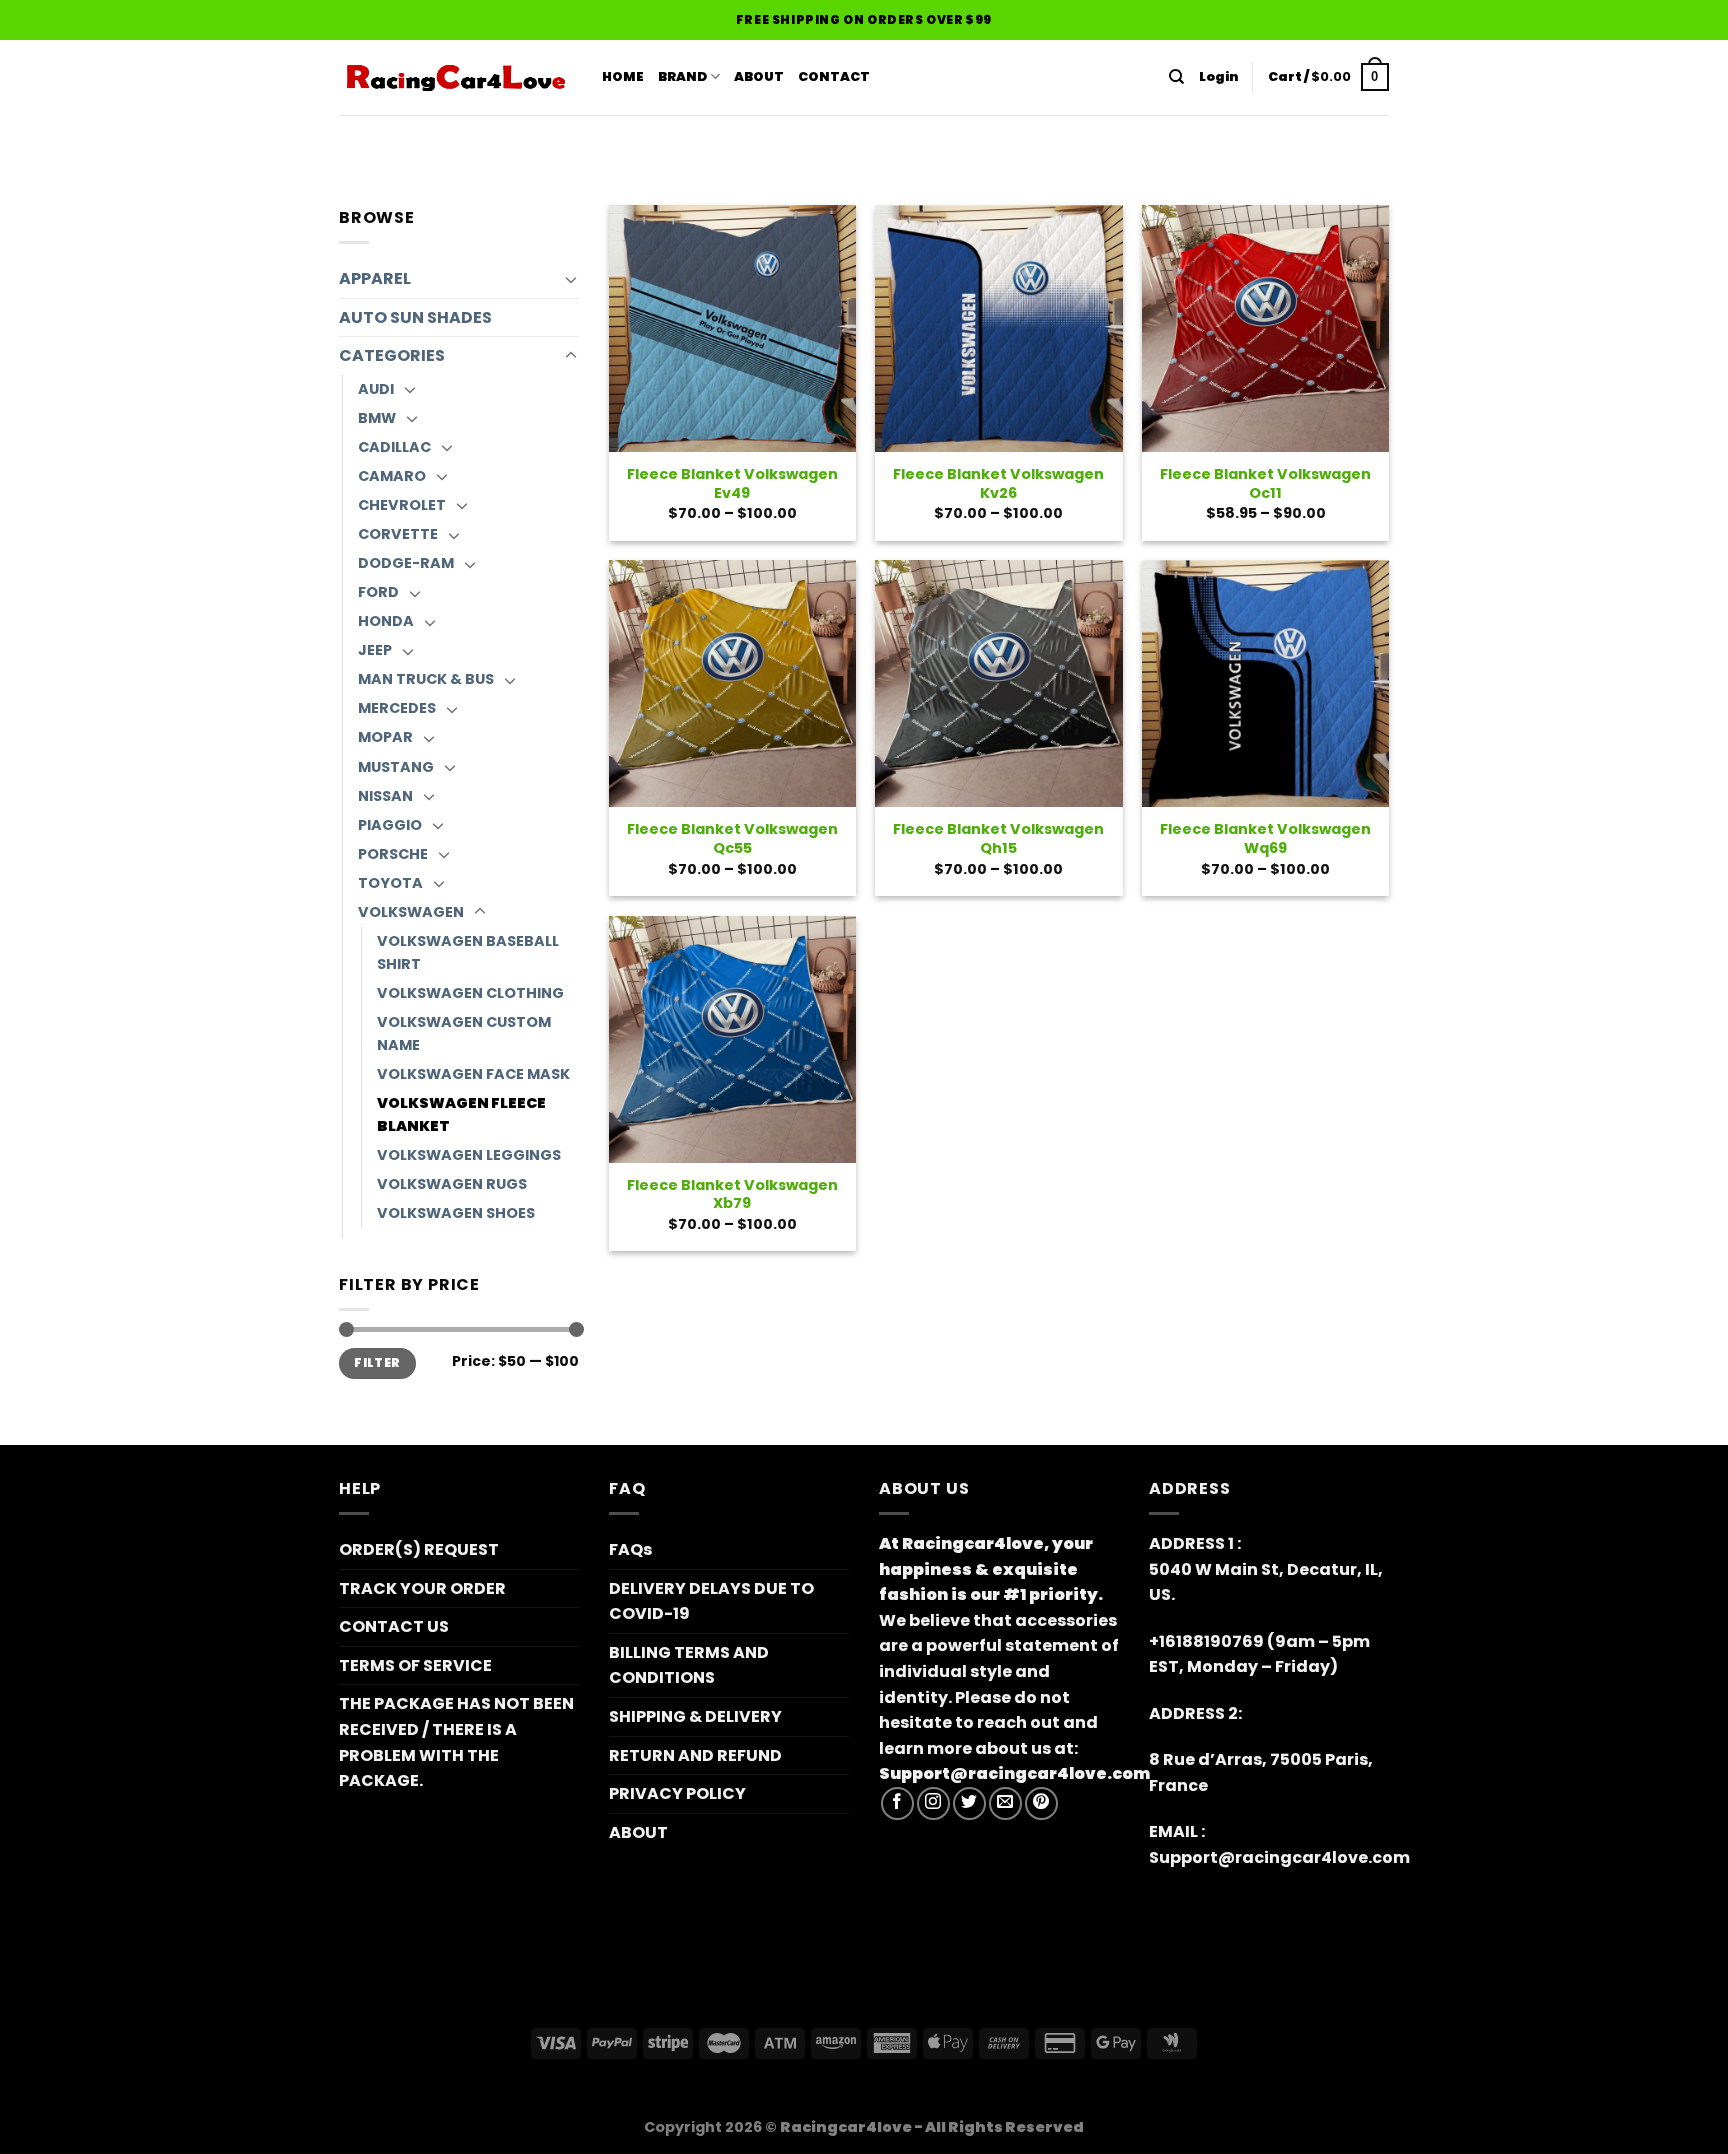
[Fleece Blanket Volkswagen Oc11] (1265, 328)
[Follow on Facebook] (897, 1803)
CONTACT (834, 76)
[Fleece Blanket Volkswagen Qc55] (732, 683)
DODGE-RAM (406, 563)
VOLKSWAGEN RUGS (452, 1184)
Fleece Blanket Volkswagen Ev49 (732, 483)
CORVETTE (398, 534)
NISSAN (385, 796)
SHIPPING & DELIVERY (695, 1716)
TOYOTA (390, 883)
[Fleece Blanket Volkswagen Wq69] (1265, 683)
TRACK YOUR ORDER (422, 1588)
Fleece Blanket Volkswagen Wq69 (1265, 838)
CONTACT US (394, 1626)
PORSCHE (393, 854)
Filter (377, 1363)
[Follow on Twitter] (969, 1803)
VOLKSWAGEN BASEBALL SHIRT (468, 952)
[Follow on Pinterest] (1041, 1803)
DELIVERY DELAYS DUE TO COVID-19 (711, 1601)
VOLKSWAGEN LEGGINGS (469, 1155)
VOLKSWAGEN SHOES (456, 1213)
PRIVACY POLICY (677, 1793)
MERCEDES (397, 708)
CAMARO (392, 476)
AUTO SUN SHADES (415, 317)
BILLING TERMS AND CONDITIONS (689, 1665)
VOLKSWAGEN (411, 912)
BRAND (682, 76)
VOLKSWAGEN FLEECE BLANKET (461, 1114)
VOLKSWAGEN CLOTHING (470, 993)
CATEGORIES (392, 355)
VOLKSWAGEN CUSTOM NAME (464, 1033)
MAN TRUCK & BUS (426, 679)
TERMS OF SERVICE (415, 1665)
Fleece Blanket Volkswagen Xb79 (732, 1194)
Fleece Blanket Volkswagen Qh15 (998, 838)
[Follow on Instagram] (933, 1803)
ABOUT (759, 76)
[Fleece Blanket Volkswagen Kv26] (998, 328)
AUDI (376, 389)
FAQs (630, 1549)
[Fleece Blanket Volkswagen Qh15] (998, 683)
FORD (378, 592)
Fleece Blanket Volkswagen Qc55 (732, 838)
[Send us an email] (1005, 1803)
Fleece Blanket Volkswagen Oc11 (1265, 483)
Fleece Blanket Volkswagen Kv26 (998, 483)
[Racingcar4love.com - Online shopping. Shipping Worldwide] (455, 78)
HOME (623, 76)
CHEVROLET (402, 505)
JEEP (375, 650)
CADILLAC (394, 447)
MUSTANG (396, 767)
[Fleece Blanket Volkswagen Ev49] (732, 328)
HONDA (386, 621)
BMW (377, 418)
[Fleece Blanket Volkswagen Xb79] (732, 1039)
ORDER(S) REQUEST (419, 1549)
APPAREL (375, 278)
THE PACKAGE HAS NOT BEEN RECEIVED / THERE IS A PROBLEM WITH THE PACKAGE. (456, 1742)
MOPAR (385, 737)
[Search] (1176, 77)
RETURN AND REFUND (695, 1755)
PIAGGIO (390, 825)
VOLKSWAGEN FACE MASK (473, 1074)
